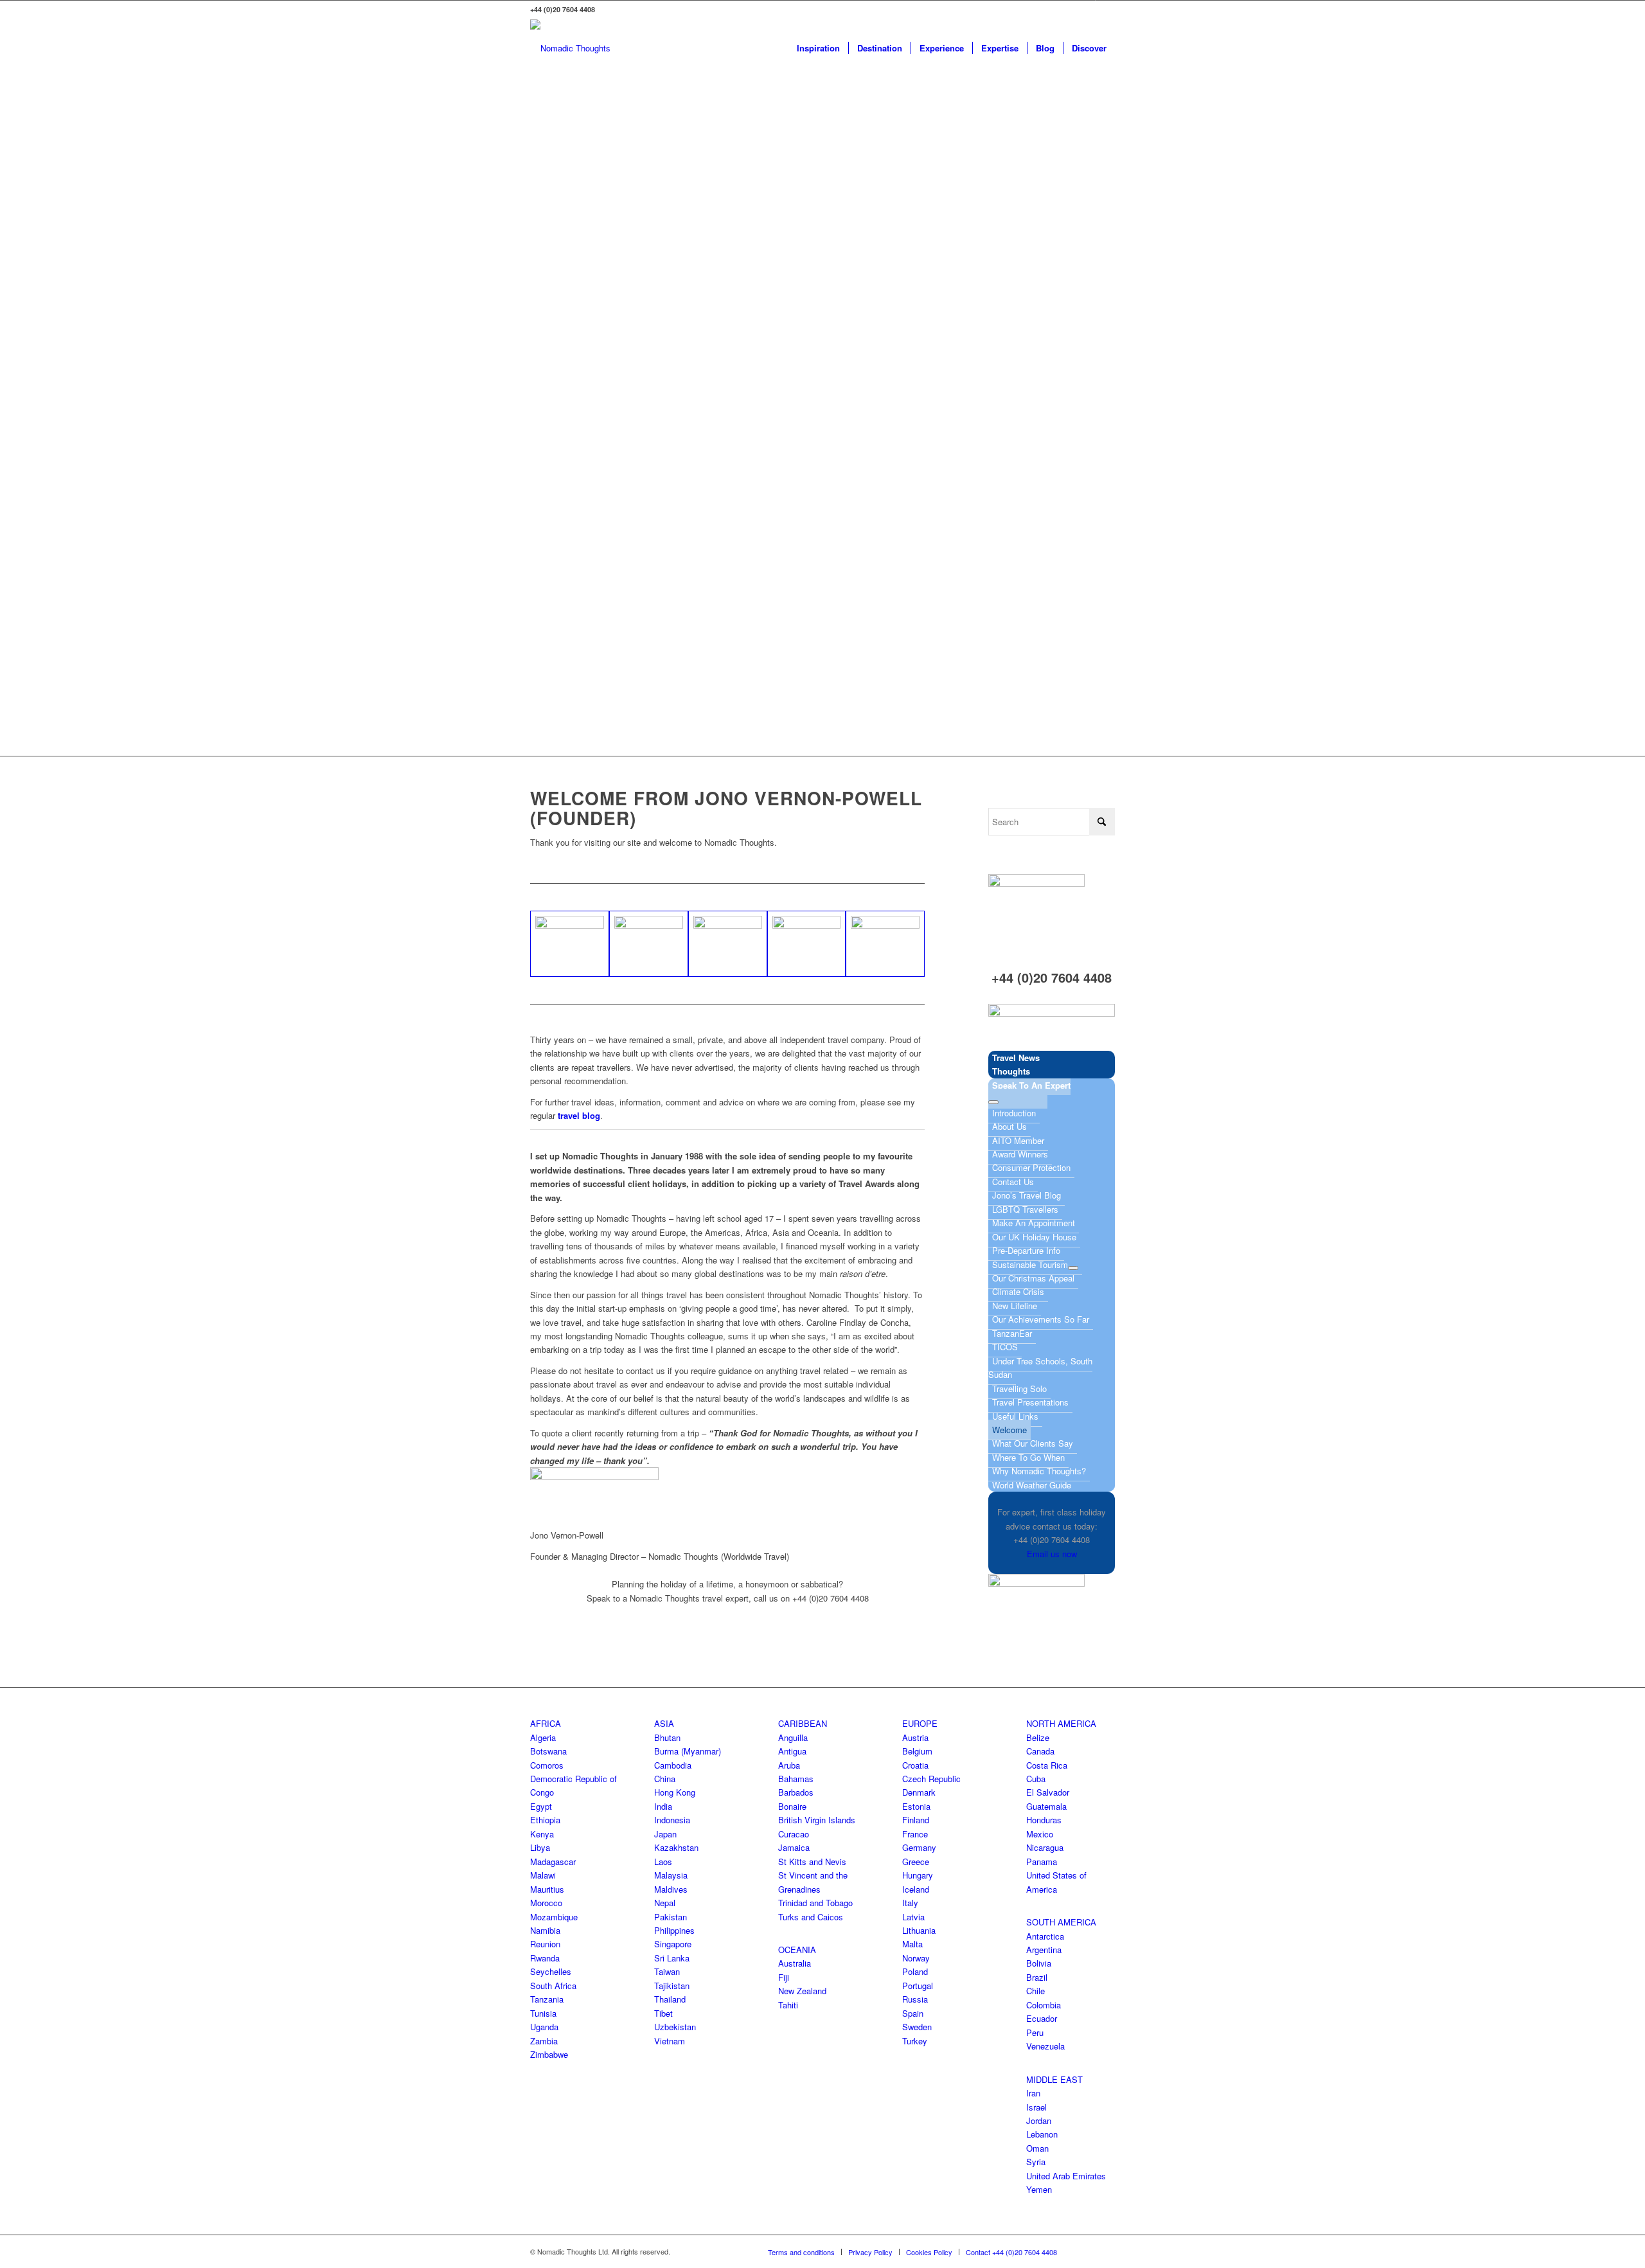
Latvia (913, 1917)
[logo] (570, 48)
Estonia (916, 1806)
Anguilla (793, 1737)
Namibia (545, 1930)
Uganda (544, 2027)
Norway (916, 1958)
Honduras (1044, 1820)
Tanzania (547, 1999)
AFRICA (546, 1723)
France (915, 1834)
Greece (916, 1862)
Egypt (541, 1806)
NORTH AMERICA (1061, 1723)
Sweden (917, 2027)
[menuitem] (818, 48)
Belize (1038, 1737)
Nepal (665, 1903)
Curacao (794, 1834)
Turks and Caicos (811, 1917)
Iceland (916, 1889)
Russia (915, 1999)
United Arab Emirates (1066, 2176)
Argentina (1044, 1950)
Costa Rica (1047, 1765)
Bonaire (792, 1806)
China (665, 1779)
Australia (795, 1963)
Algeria (543, 1737)
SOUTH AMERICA (1061, 1922)
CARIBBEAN (803, 1723)
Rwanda (545, 1958)
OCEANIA (797, 1950)
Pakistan (671, 1917)
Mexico (1040, 1834)
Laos (663, 1862)
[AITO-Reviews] (1052, 1013)
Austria (915, 1737)
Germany (919, 1847)
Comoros (547, 1765)
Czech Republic (931, 1779)
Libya (540, 1847)
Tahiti (788, 2005)
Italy (910, 1903)
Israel (1036, 2107)
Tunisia (543, 2013)
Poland (915, 1971)
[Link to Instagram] (1086, 10)
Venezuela (1045, 2046)
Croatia (915, 1765)
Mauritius (547, 1889)
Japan (665, 1834)
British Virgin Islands (817, 1820)
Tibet (663, 2013)
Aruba (789, 1765)
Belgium (917, 1751)
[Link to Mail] (1105, 10)
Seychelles (551, 1971)
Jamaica (794, 1847)
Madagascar (553, 1862)
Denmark (919, 1792)
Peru (1035, 2032)
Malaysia (671, 1875)
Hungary (918, 1875)
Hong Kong (675, 1792)
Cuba (1036, 1779)
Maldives (671, 1889)
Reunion (545, 1944)
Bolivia (1039, 1963)
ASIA (664, 1723)
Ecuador (1042, 2018)
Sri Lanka (672, 1958)
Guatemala (1046, 1806)
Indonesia (672, 1820)
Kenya (542, 1834)
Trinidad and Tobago (815, 1903)
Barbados (796, 1792)
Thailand (670, 1999)
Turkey (915, 2041)
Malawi (543, 1875)
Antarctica (1045, 1936)
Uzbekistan (675, 2027)
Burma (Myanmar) (688, 1751)
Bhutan (667, 1737)
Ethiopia (545, 1820)
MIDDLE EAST (1054, 2079)
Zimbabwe (549, 2054)
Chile (1036, 1991)
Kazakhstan (676, 1847)
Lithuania (919, 1930)
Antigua (792, 1751)
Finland (916, 1820)
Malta (912, 1944)
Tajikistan (672, 1986)
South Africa (553, 1986)
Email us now (1052, 1554)
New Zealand (802, 1991)
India (663, 1806)
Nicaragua (1045, 1847)
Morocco (546, 1903)
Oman (1037, 2148)
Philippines (674, 1930)
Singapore (673, 1944)
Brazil (1037, 1977)
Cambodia (673, 1765)
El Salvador (1048, 1792)
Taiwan (667, 1971)
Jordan (1039, 2121)
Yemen (1039, 2189)
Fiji (784, 1977)
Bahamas (796, 1779)
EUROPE (920, 1723)
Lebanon (1042, 2134)
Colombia (1044, 2005)
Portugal (918, 1986)
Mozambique (554, 1917)
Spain (913, 2013)
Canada (1040, 1751)
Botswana (548, 1751)
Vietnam (670, 2041)
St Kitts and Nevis (812, 1862)
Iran (1033, 2093)
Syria (1036, 2162)
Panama (1042, 1862)
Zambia (544, 2041)
